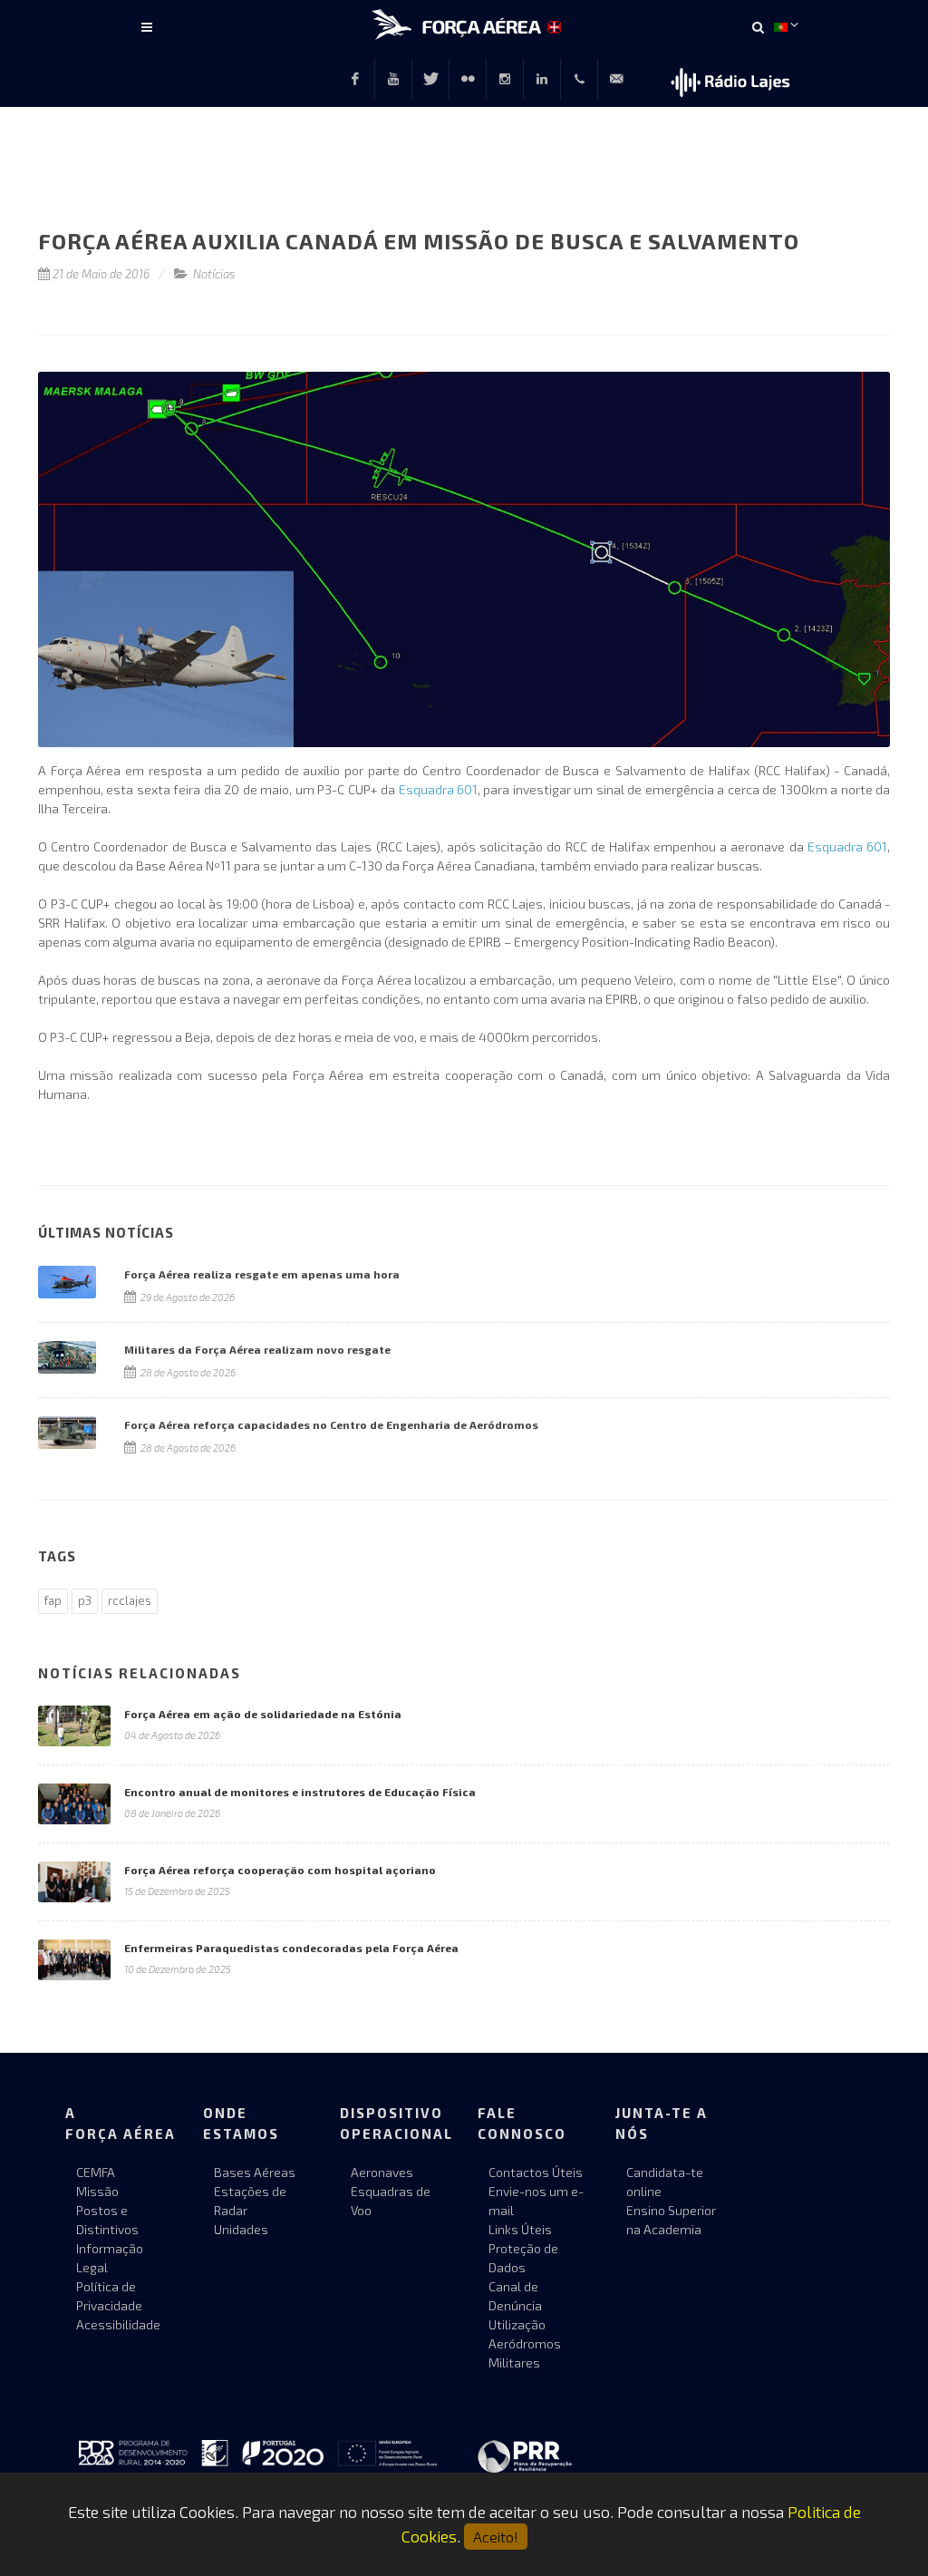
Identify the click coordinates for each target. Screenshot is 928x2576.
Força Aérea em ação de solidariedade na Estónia (263, 1714)
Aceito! (496, 2537)
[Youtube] (393, 79)
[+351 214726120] (579, 79)
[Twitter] (430, 79)
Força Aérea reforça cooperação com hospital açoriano (280, 1870)
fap (53, 1600)
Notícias (214, 274)
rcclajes (130, 1600)
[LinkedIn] (542, 79)
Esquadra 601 (438, 789)
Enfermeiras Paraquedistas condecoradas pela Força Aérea (291, 1948)
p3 (85, 1600)
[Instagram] (505, 79)
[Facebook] (355, 79)
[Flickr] (468, 79)
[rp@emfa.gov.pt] (616, 79)
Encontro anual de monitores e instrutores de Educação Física (300, 1792)
